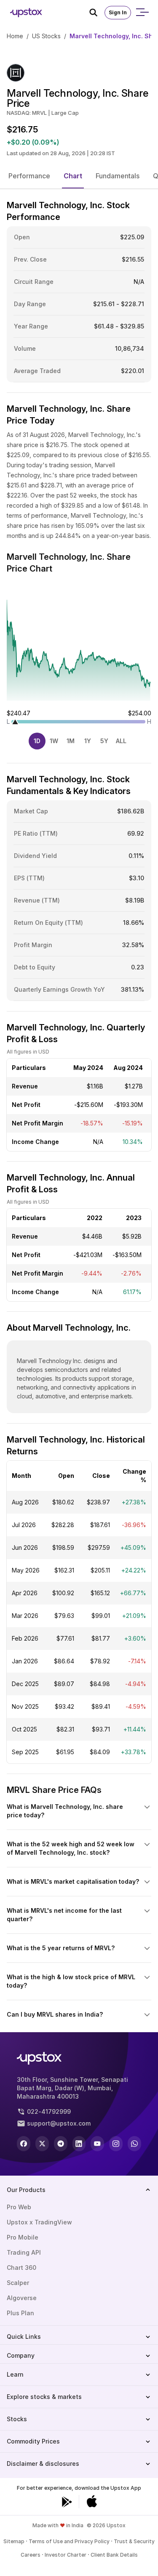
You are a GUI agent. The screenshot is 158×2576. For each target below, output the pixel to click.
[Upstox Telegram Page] (61, 2144)
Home (15, 36)
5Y (104, 741)
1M (71, 741)
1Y (88, 741)
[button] (29, 176)
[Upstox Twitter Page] (42, 2144)
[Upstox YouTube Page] (97, 2144)
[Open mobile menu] (142, 13)
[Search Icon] (97, 13)
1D (37, 741)
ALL (121, 741)
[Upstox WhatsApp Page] (134, 2144)
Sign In (118, 12)
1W (54, 741)
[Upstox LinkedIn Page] (79, 2144)
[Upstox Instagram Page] (116, 2144)
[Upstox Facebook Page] (24, 2144)
